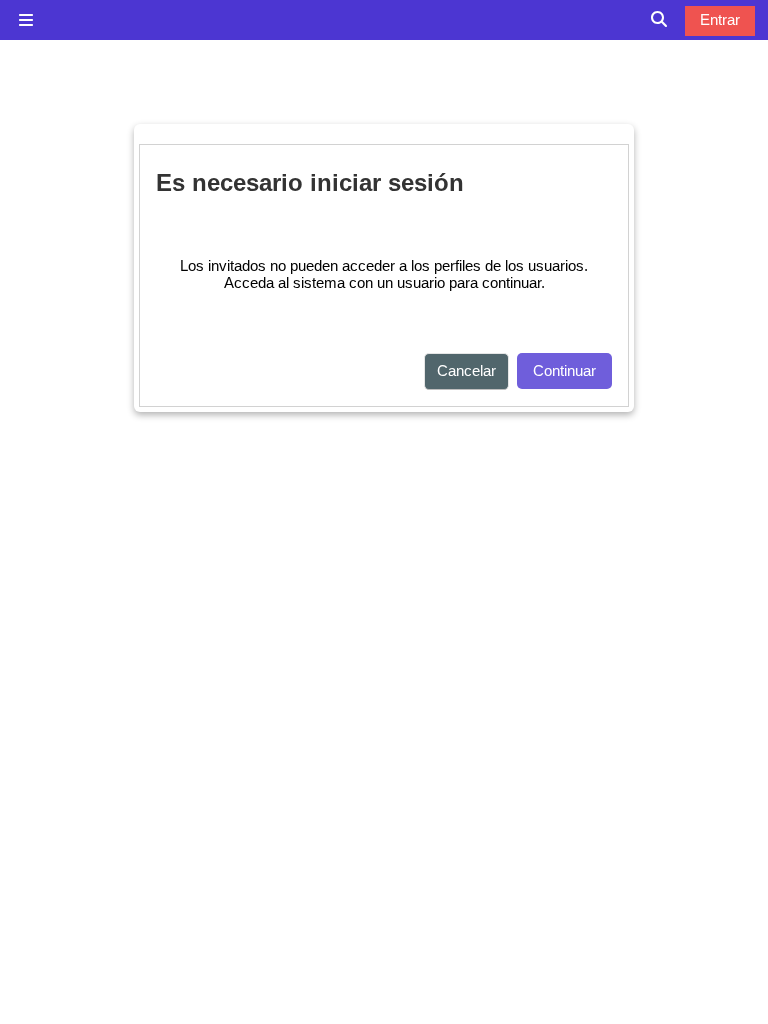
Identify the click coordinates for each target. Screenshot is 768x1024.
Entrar (720, 19)
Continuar (564, 370)
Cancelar (466, 370)
